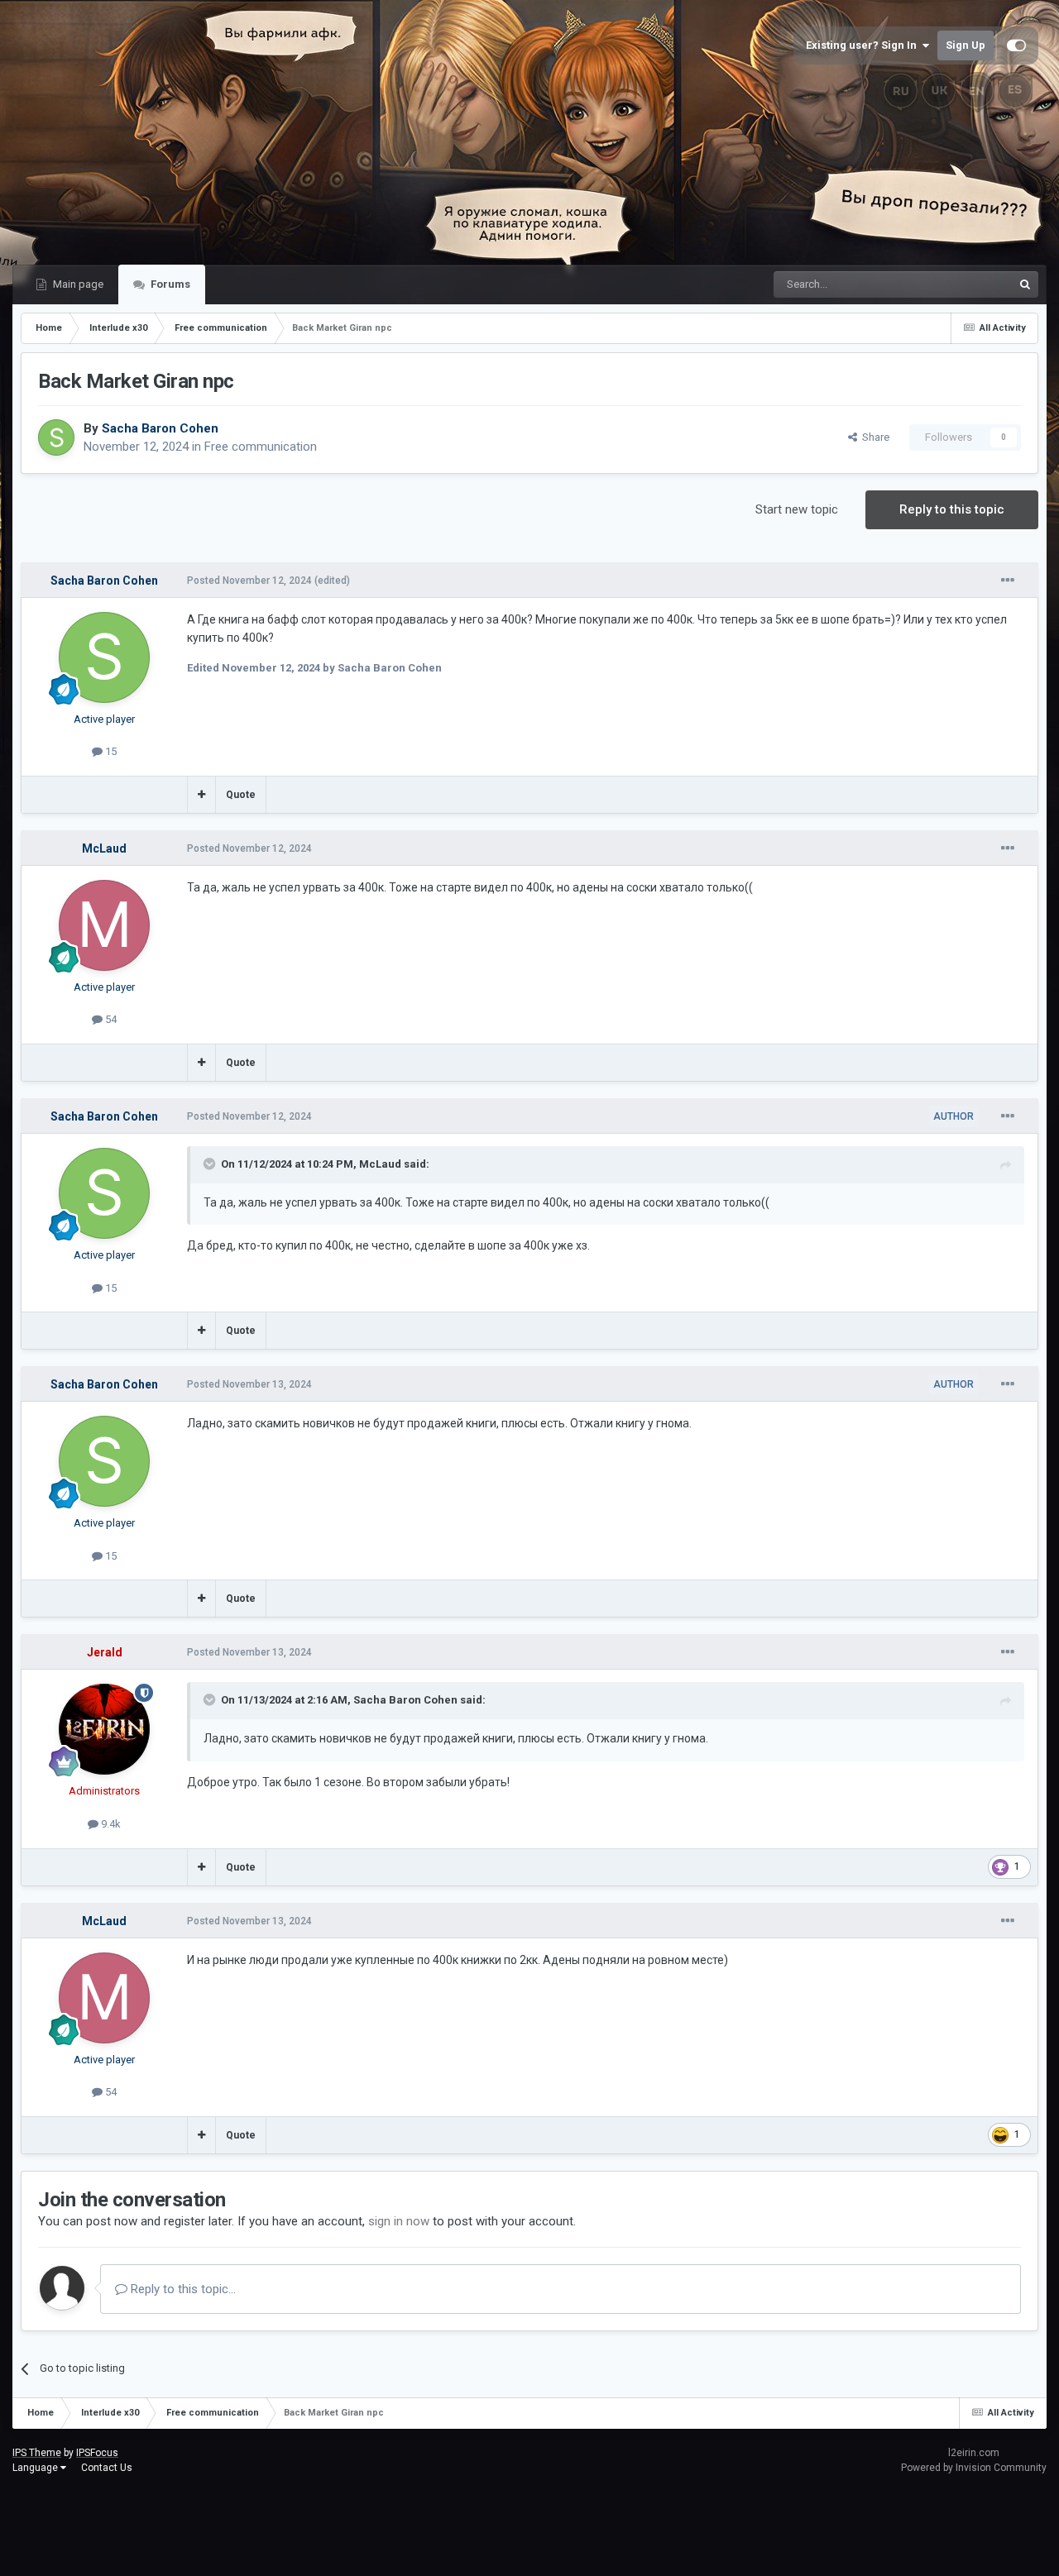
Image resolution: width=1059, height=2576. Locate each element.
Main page (77, 284)
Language (36, 2468)
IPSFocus (97, 2453)
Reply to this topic (952, 509)
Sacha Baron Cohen (405, 1700)
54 (110, 1019)
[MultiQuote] (201, 795)
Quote (241, 795)
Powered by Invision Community (974, 2468)
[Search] (1025, 284)
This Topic (966, 284)
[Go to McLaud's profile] (104, 925)
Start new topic (797, 509)
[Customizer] (1016, 45)
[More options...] (1008, 581)
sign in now (399, 2221)
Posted (249, 581)
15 (110, 751)
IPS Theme (37, 2453)
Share (873, 437)
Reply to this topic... (182, 2289)
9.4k (110, 1824)
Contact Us (107, 2468)
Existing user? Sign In (864, 45)
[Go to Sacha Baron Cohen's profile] (56, 437)
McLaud (380, 1164)
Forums (169, 284)
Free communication (261, 447)
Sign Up (966, 45)
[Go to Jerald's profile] (104, 1729)
